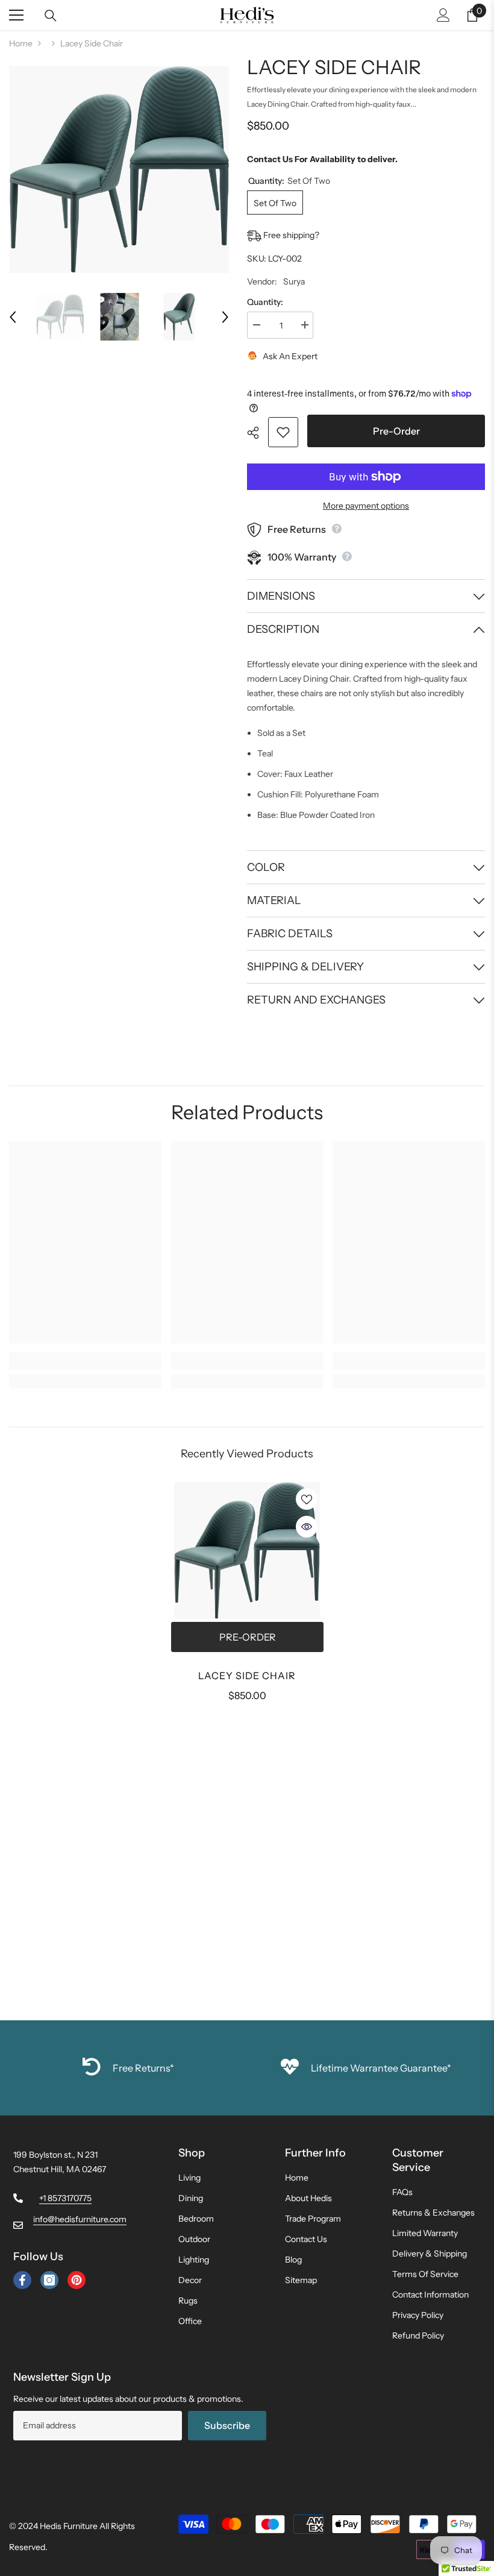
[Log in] (443, 15)
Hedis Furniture (69, 2526)
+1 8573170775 (65, 2198)
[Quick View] (307, 1527)
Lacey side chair (247, 1676)
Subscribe (227, 2425)
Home (21, 43)
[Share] (258, 433)
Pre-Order (396, 431)
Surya (294, 281)
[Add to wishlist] (283, 432)
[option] (119, 170)
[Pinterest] (77, 2280)
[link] (85, 1361)
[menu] (16, 15)
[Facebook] (22, 2280)
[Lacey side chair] (247, 1551)
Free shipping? (290, 235)
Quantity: (265, 302)
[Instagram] (49, 2280)
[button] (13, 317)
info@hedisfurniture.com (80, 2219)
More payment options (366, 506)
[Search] (51, 16)
